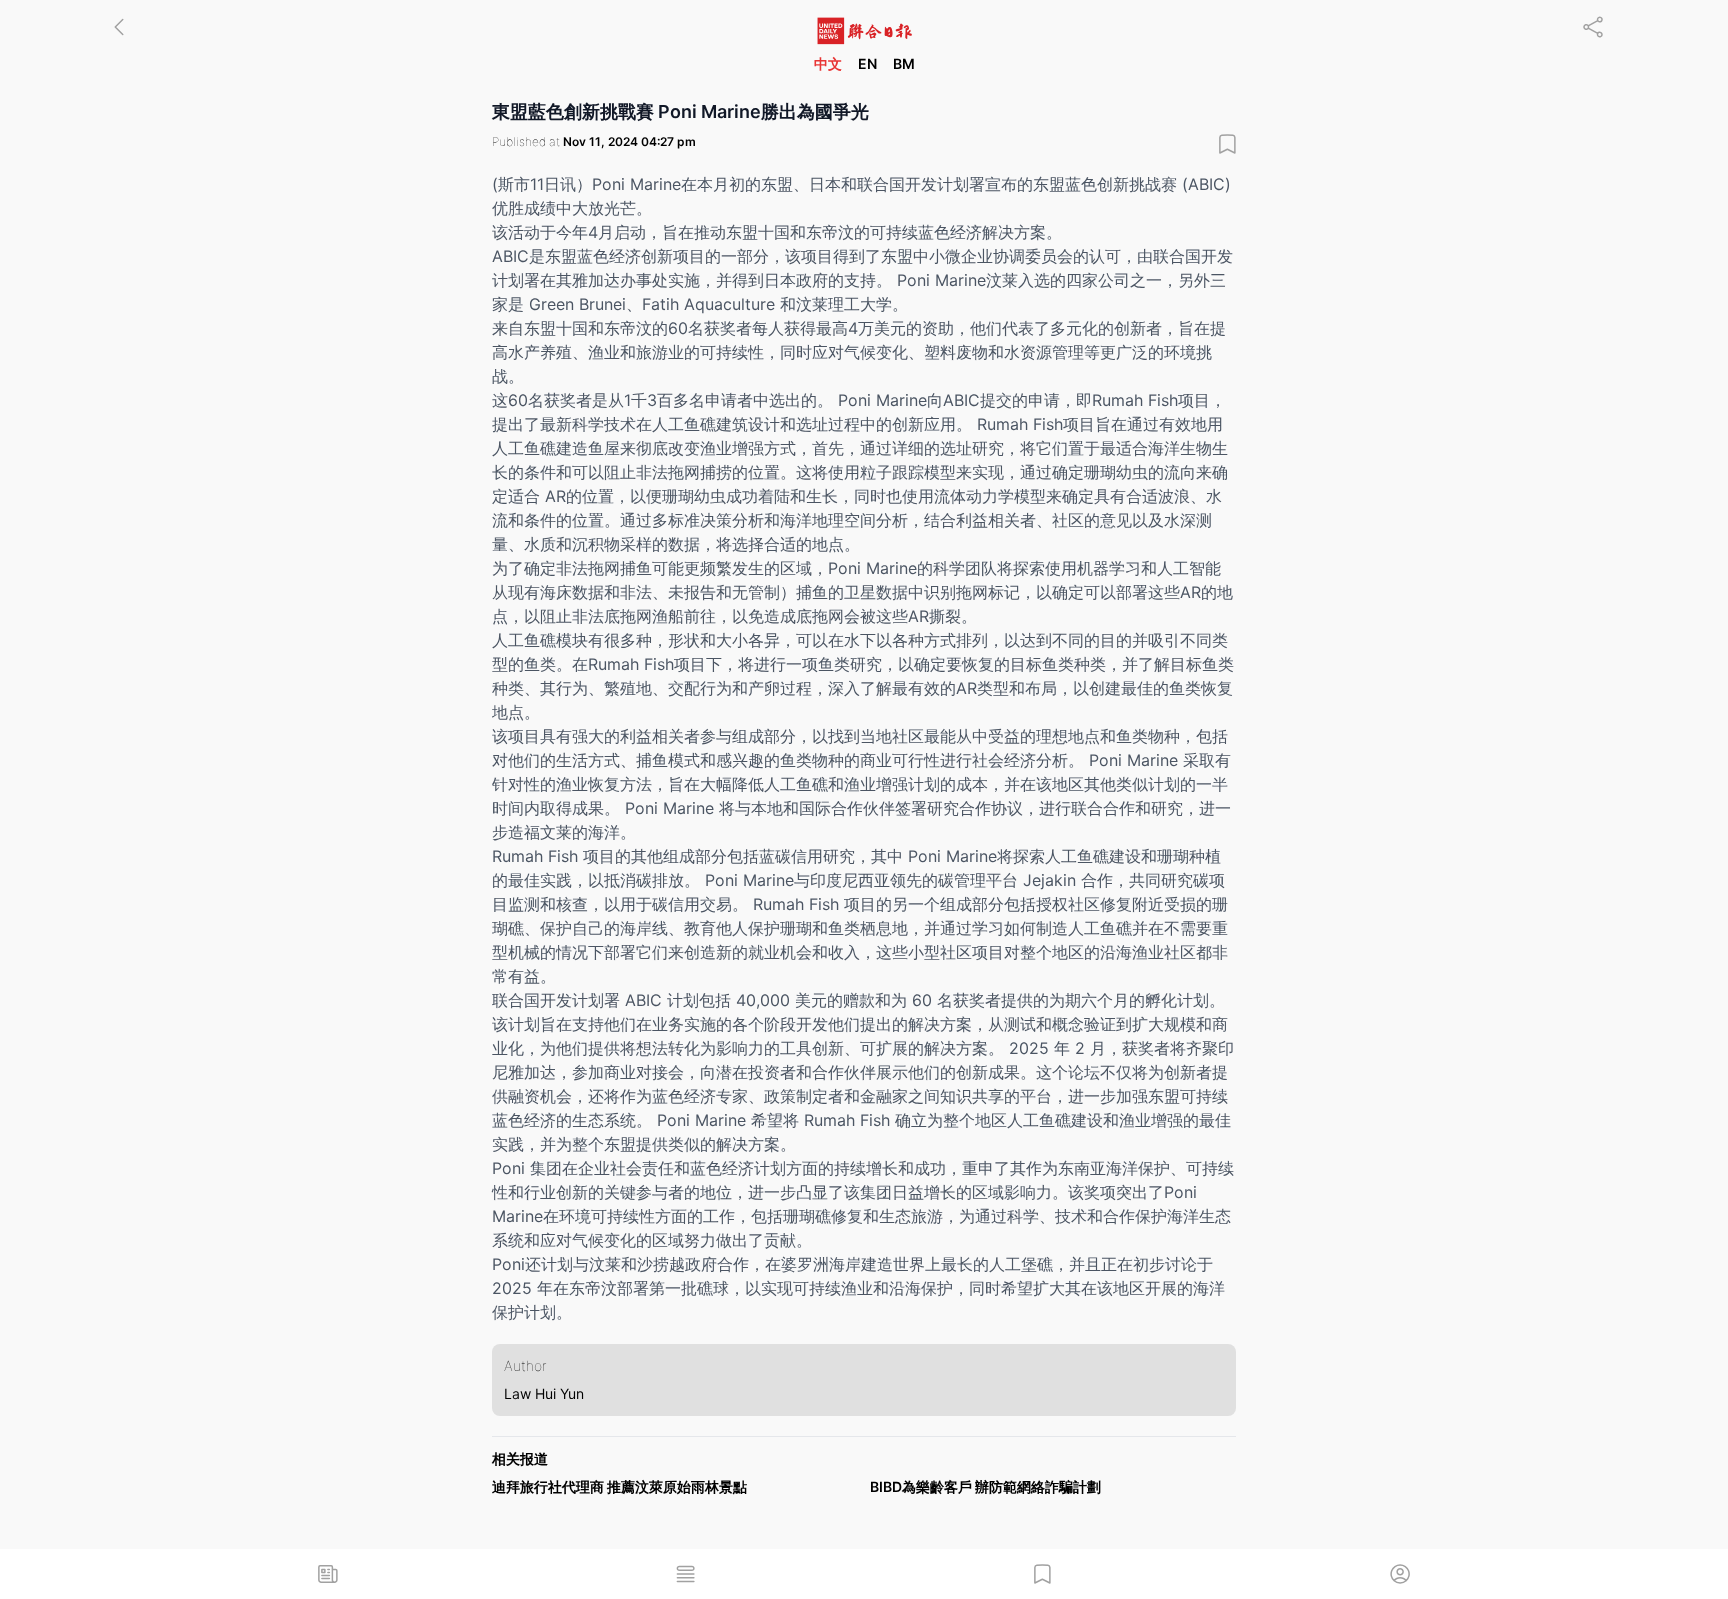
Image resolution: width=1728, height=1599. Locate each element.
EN (867, 63)
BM (904, 63)
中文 (828, 63)
